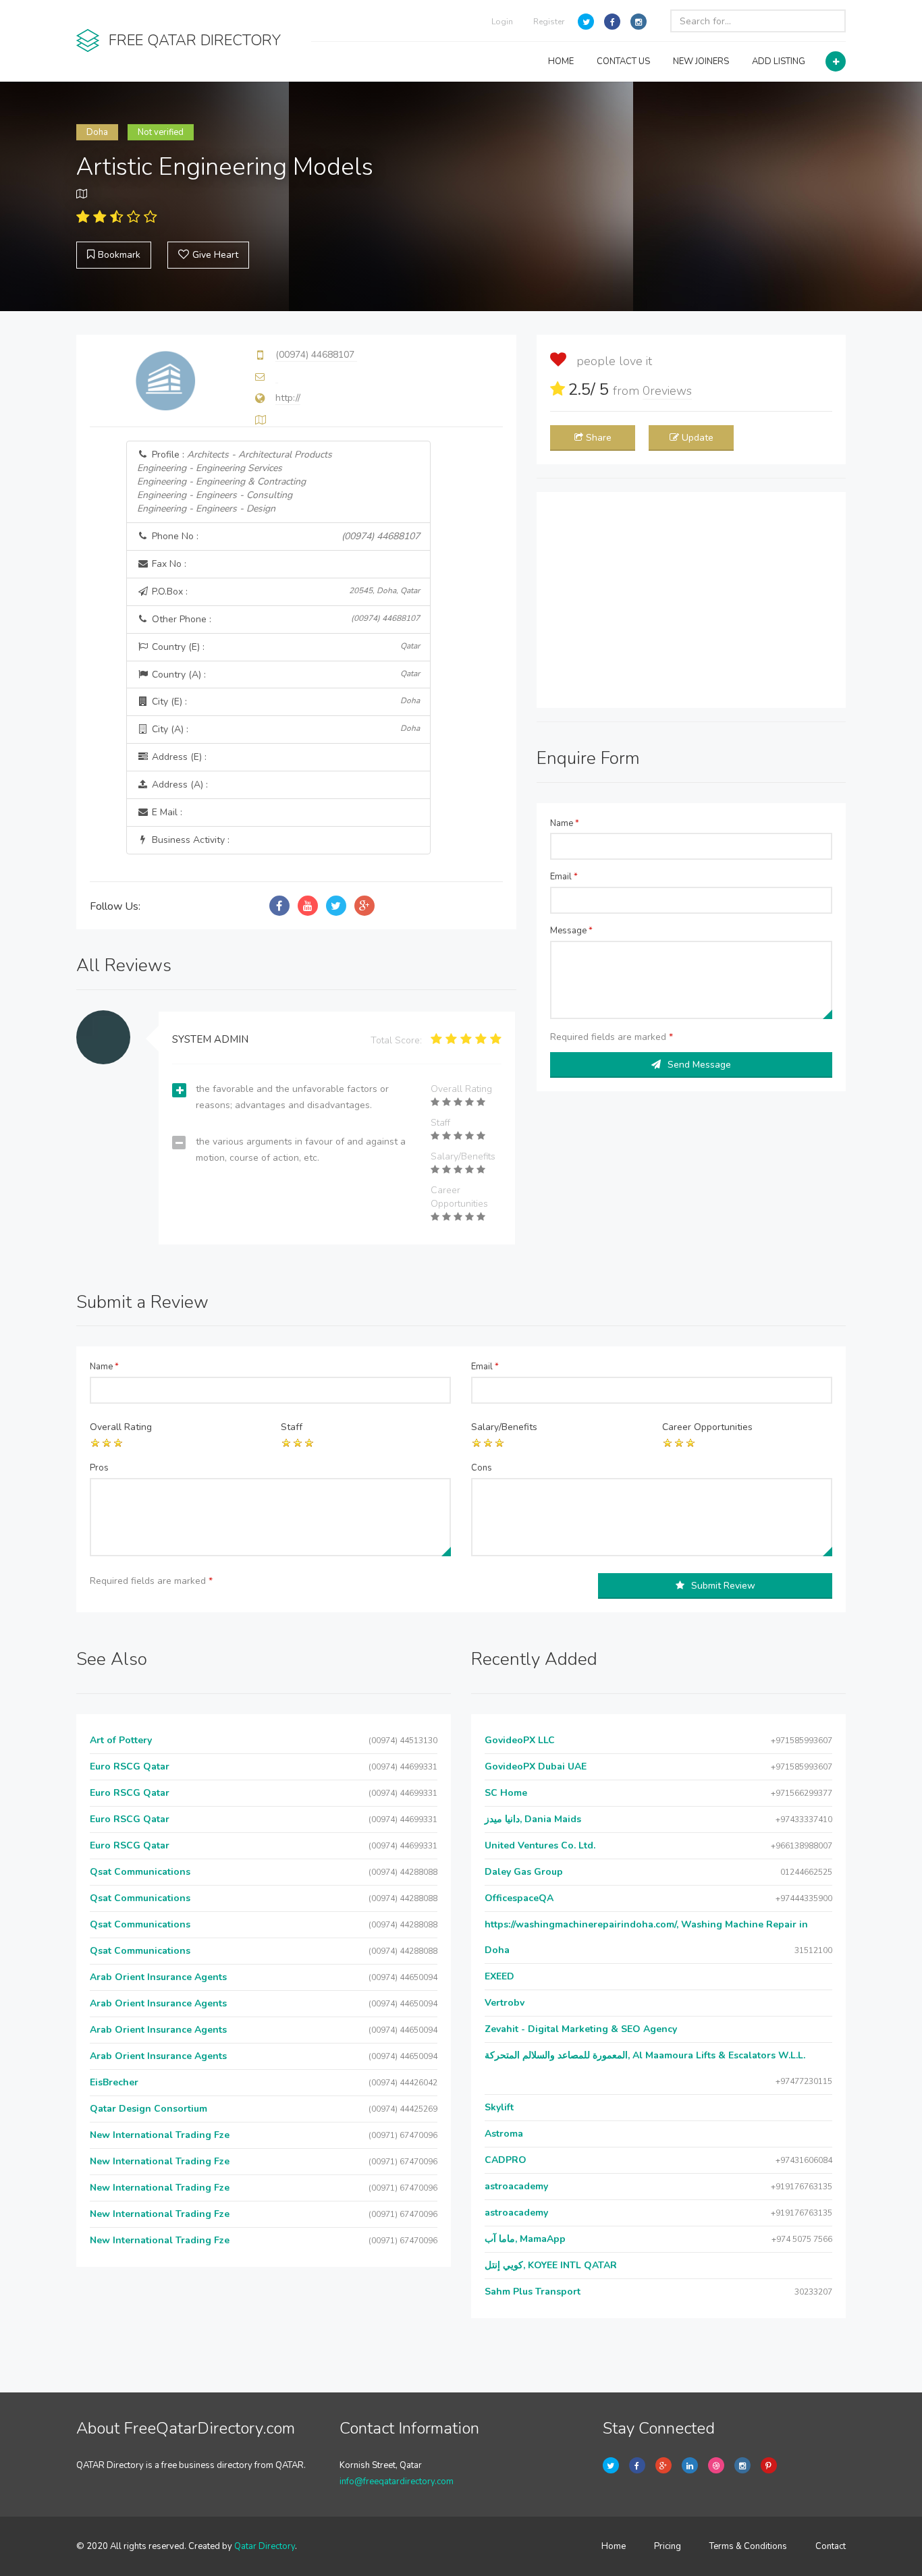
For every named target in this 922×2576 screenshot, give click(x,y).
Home (614, 2546)
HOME (561, 61)
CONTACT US (623, 61)
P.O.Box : (285, 592)
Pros (99, 1468)
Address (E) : (178, 757)
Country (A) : (285, 675)
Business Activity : (189, 840)
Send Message (699, 1065)
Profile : (235, 482)
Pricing (668, 2546)
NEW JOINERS (701, 61)
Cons (482, 1468)
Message (571, 931)
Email (564, 877)
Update (698, 438)
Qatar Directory (265, 2546)
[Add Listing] (836, 61)
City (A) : (285, 729)
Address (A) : (179, 785)
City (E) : (285, 702)
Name (565, 823)
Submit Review (723, 1586)
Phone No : (285, 536)
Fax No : (168, 564)
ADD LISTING (779, 61)
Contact (831, 2546)
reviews (667, 391)
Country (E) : (285, 647)
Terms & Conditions (748, 2546)
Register (549, 22)
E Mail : (166, 812)
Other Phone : (285, 619)
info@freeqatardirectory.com (397, 2482)
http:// (288, 398)
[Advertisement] (691, 600)
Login (502, 22)
